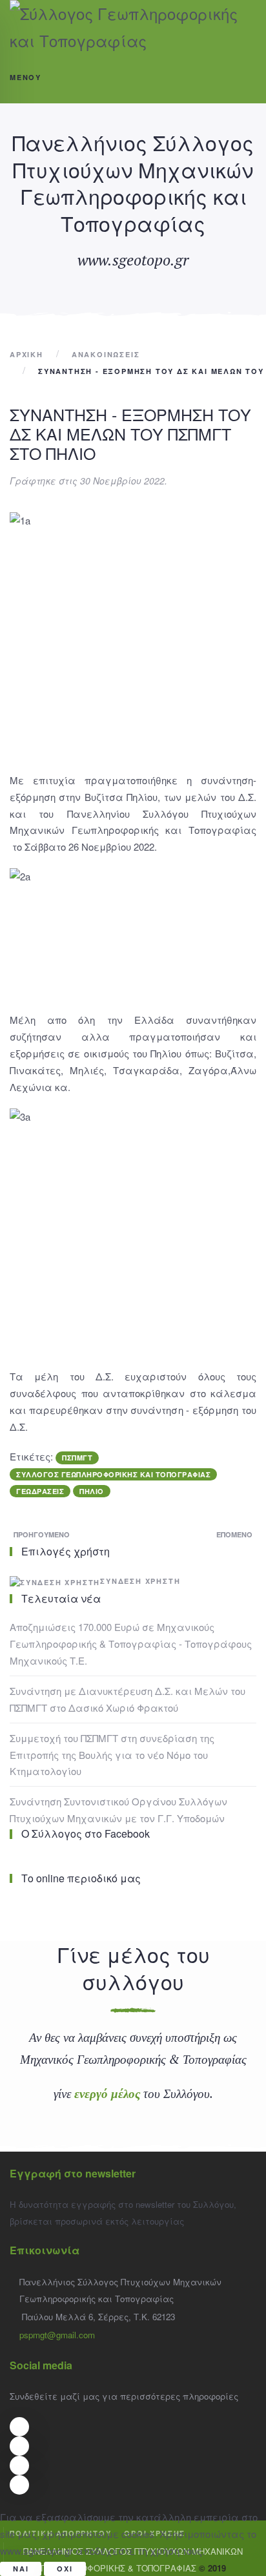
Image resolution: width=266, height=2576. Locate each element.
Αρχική (26, 354)
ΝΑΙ (21, 2569)
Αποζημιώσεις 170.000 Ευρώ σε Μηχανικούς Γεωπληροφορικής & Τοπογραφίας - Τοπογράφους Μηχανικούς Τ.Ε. (131, 1644)
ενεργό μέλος (107, 2093)
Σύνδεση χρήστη (140, 1581)
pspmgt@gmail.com (57, 2335)
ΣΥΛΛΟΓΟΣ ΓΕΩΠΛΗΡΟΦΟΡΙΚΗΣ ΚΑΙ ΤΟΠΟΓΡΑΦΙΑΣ (113, 1474)
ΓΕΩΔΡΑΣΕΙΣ (40, 1491)
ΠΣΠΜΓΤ (77, 1458)
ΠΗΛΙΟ (92, 1491)
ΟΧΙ (65, 2569)
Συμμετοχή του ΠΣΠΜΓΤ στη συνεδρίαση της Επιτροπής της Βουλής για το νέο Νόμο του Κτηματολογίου (112, 1755)
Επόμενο (234, 1534)
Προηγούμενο (42, 1534)
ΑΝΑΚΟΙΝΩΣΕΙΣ (106, 354)
